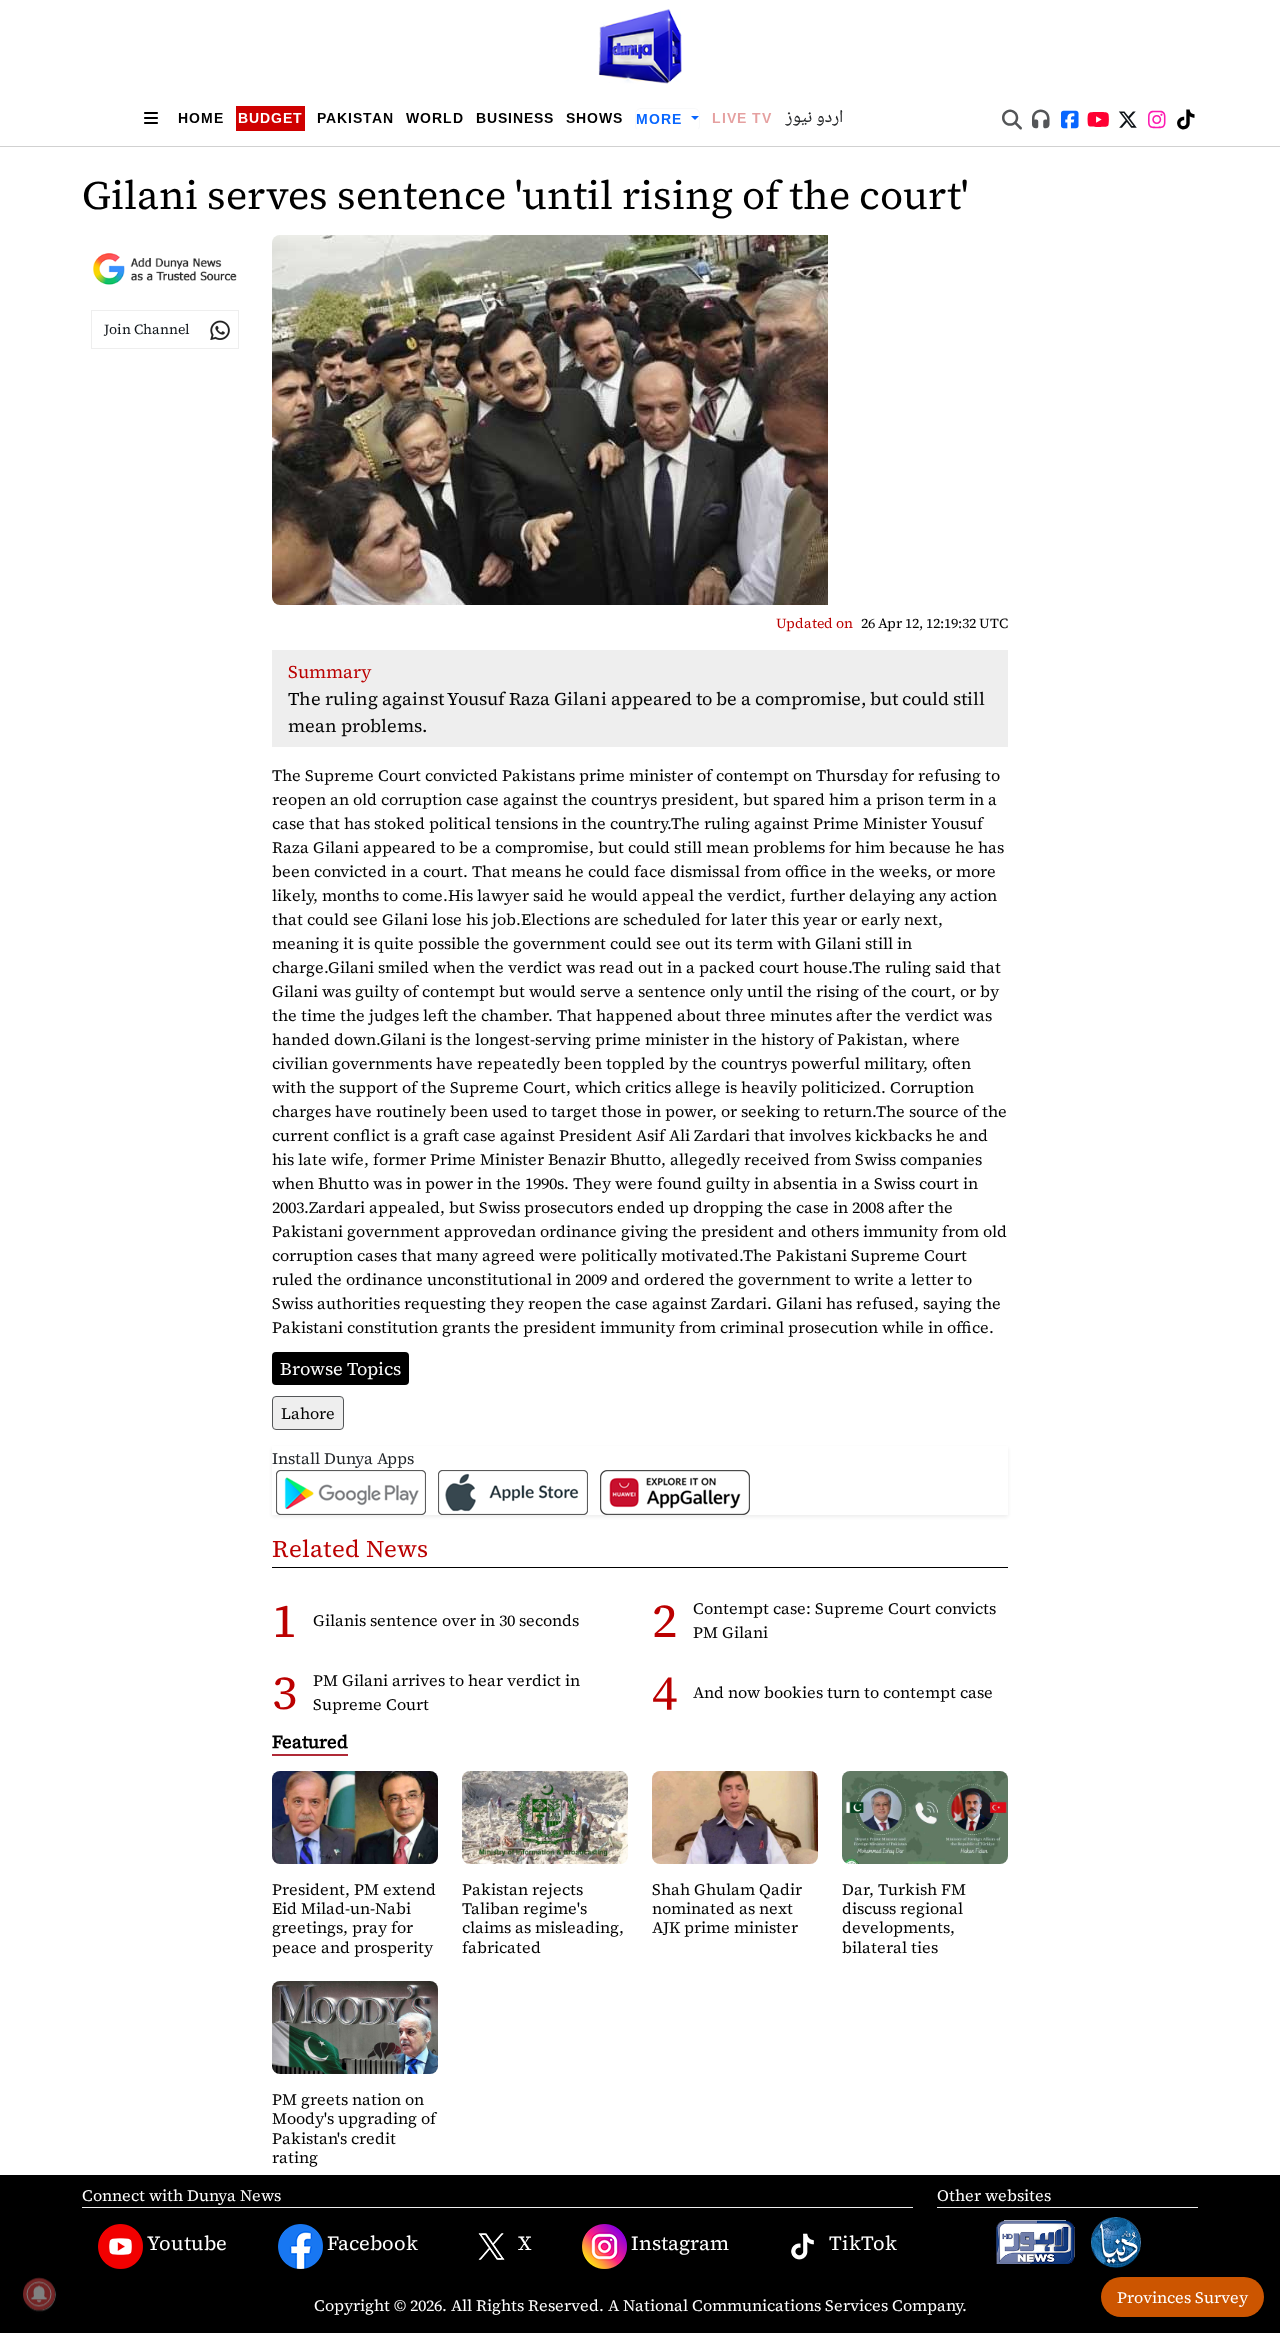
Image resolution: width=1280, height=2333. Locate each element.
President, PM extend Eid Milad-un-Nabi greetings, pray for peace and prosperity (354, 1918)
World (435, 118)
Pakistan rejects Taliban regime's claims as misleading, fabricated (543, 1918)
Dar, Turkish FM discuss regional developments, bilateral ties (904, 1918)
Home (201, 118)
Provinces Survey (1182, 2297)
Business (515, 118)
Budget (270, 118)
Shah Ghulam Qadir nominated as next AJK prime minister (727, 1908)
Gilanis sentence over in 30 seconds (446, 1620)
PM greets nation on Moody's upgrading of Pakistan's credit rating (354, 2128)
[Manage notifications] (39, 2294)
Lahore (308, 1413)
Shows (594, 118)
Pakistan (355, 118)
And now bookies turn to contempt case (843, 1692)
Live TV (742, 118)
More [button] (661, 119)
